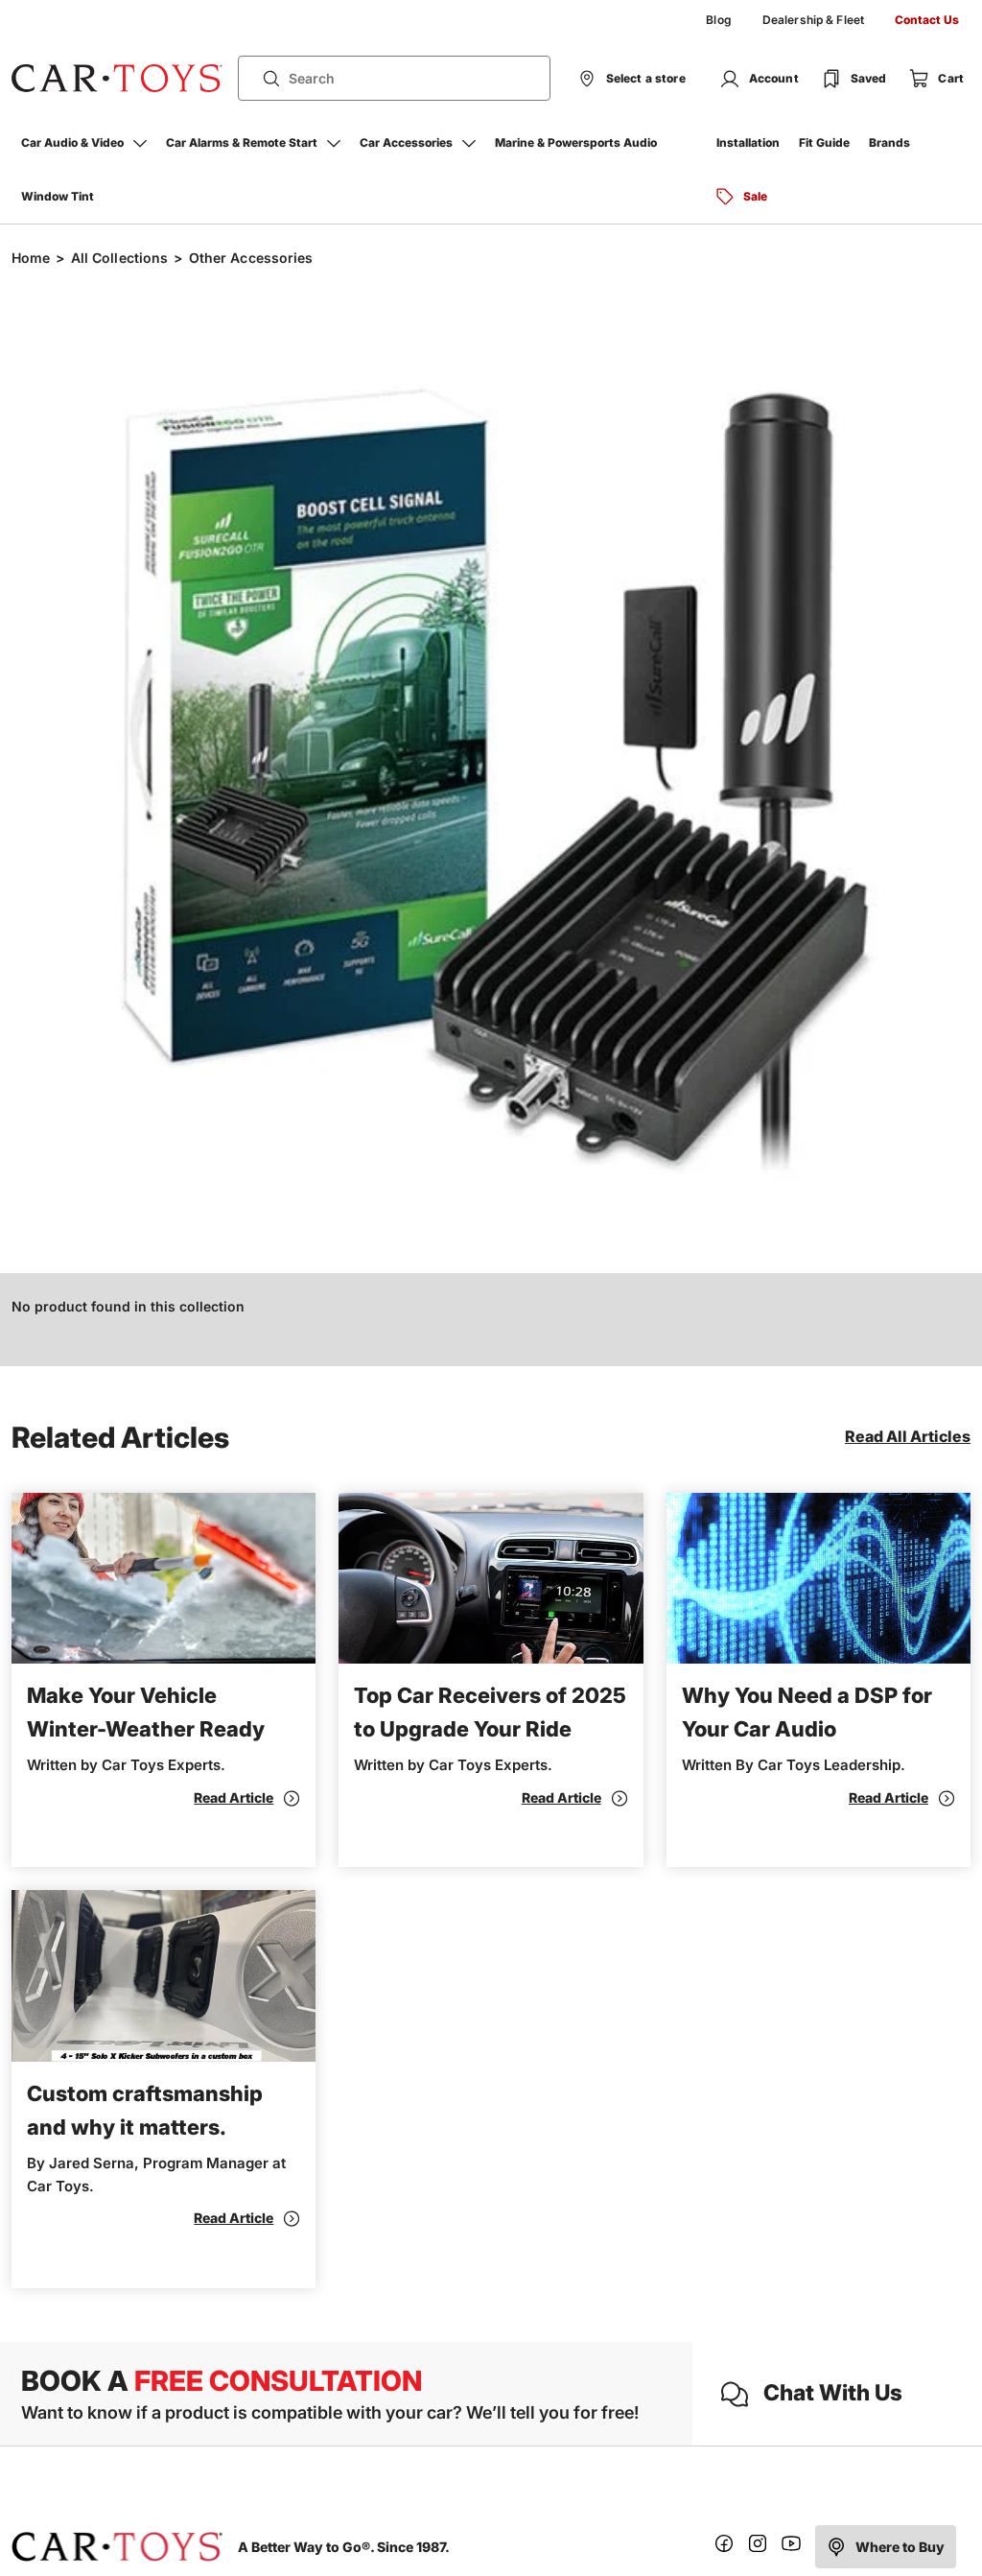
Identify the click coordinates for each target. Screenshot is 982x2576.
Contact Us (927, 20)
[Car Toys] (117, 79)
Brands (889, 142)
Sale (755, 196)
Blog (718, 20)
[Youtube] (791, 2547)
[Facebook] (724, 2547)
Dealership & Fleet (813, 20)
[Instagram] (758, 2547)
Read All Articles (908, 1436)
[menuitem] (718, 20)
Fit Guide (824, 142)
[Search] (264, 79)
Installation (748, 142)
